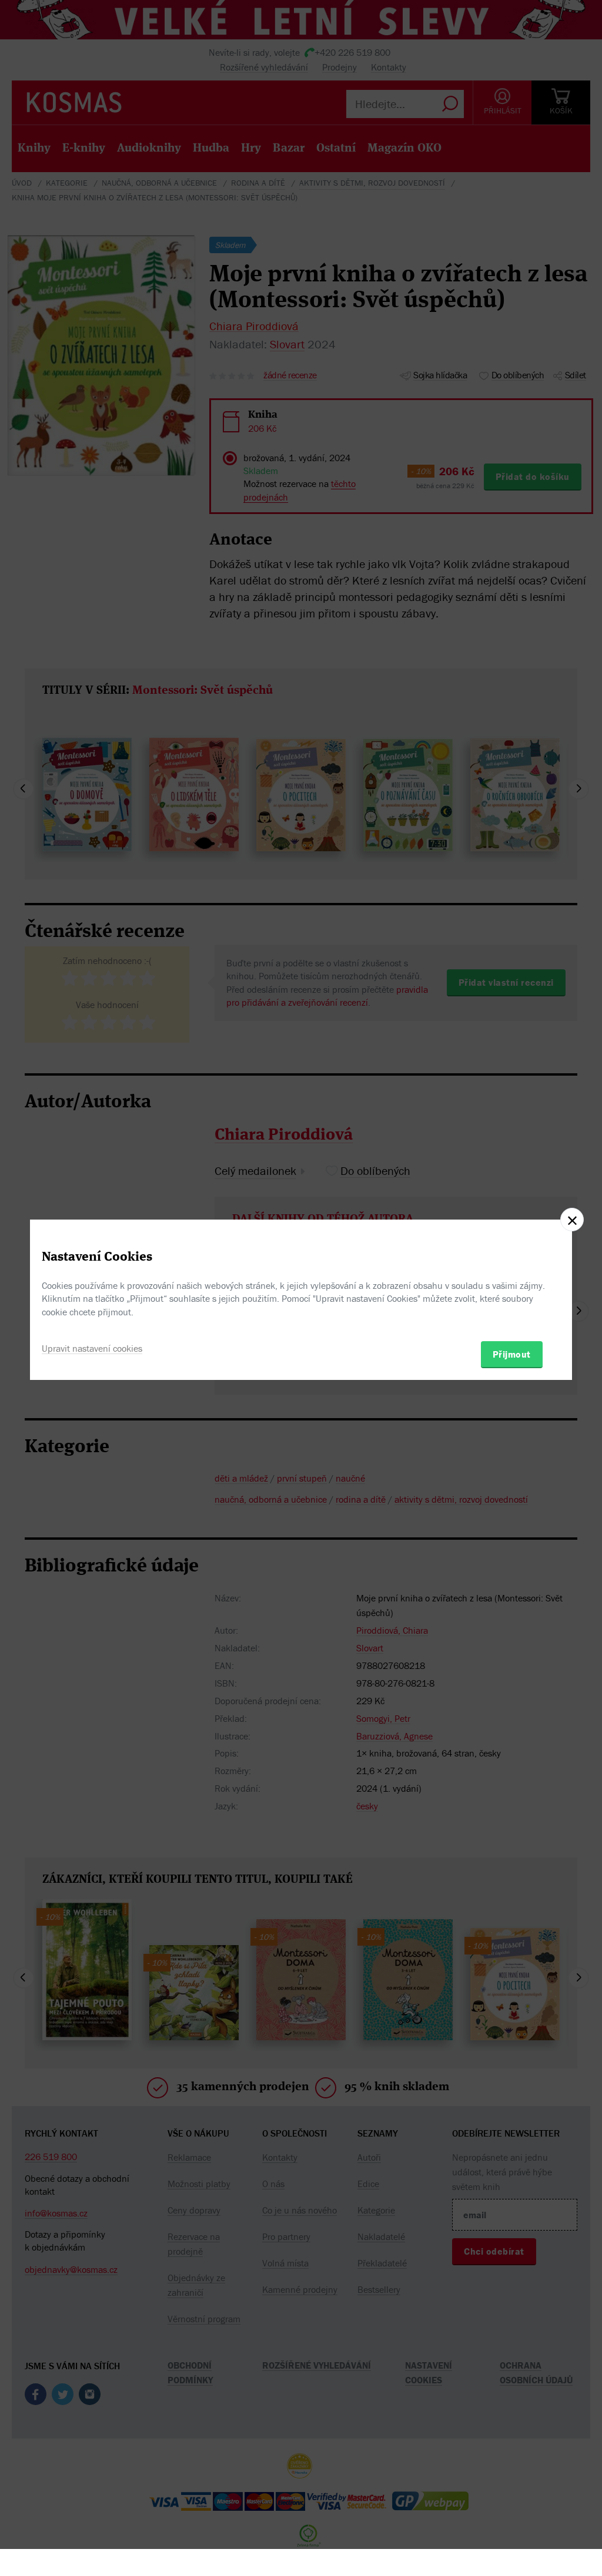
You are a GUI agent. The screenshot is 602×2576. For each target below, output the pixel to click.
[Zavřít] (572, 1220)
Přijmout (512, 1354)
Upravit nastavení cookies (92, 1348)
